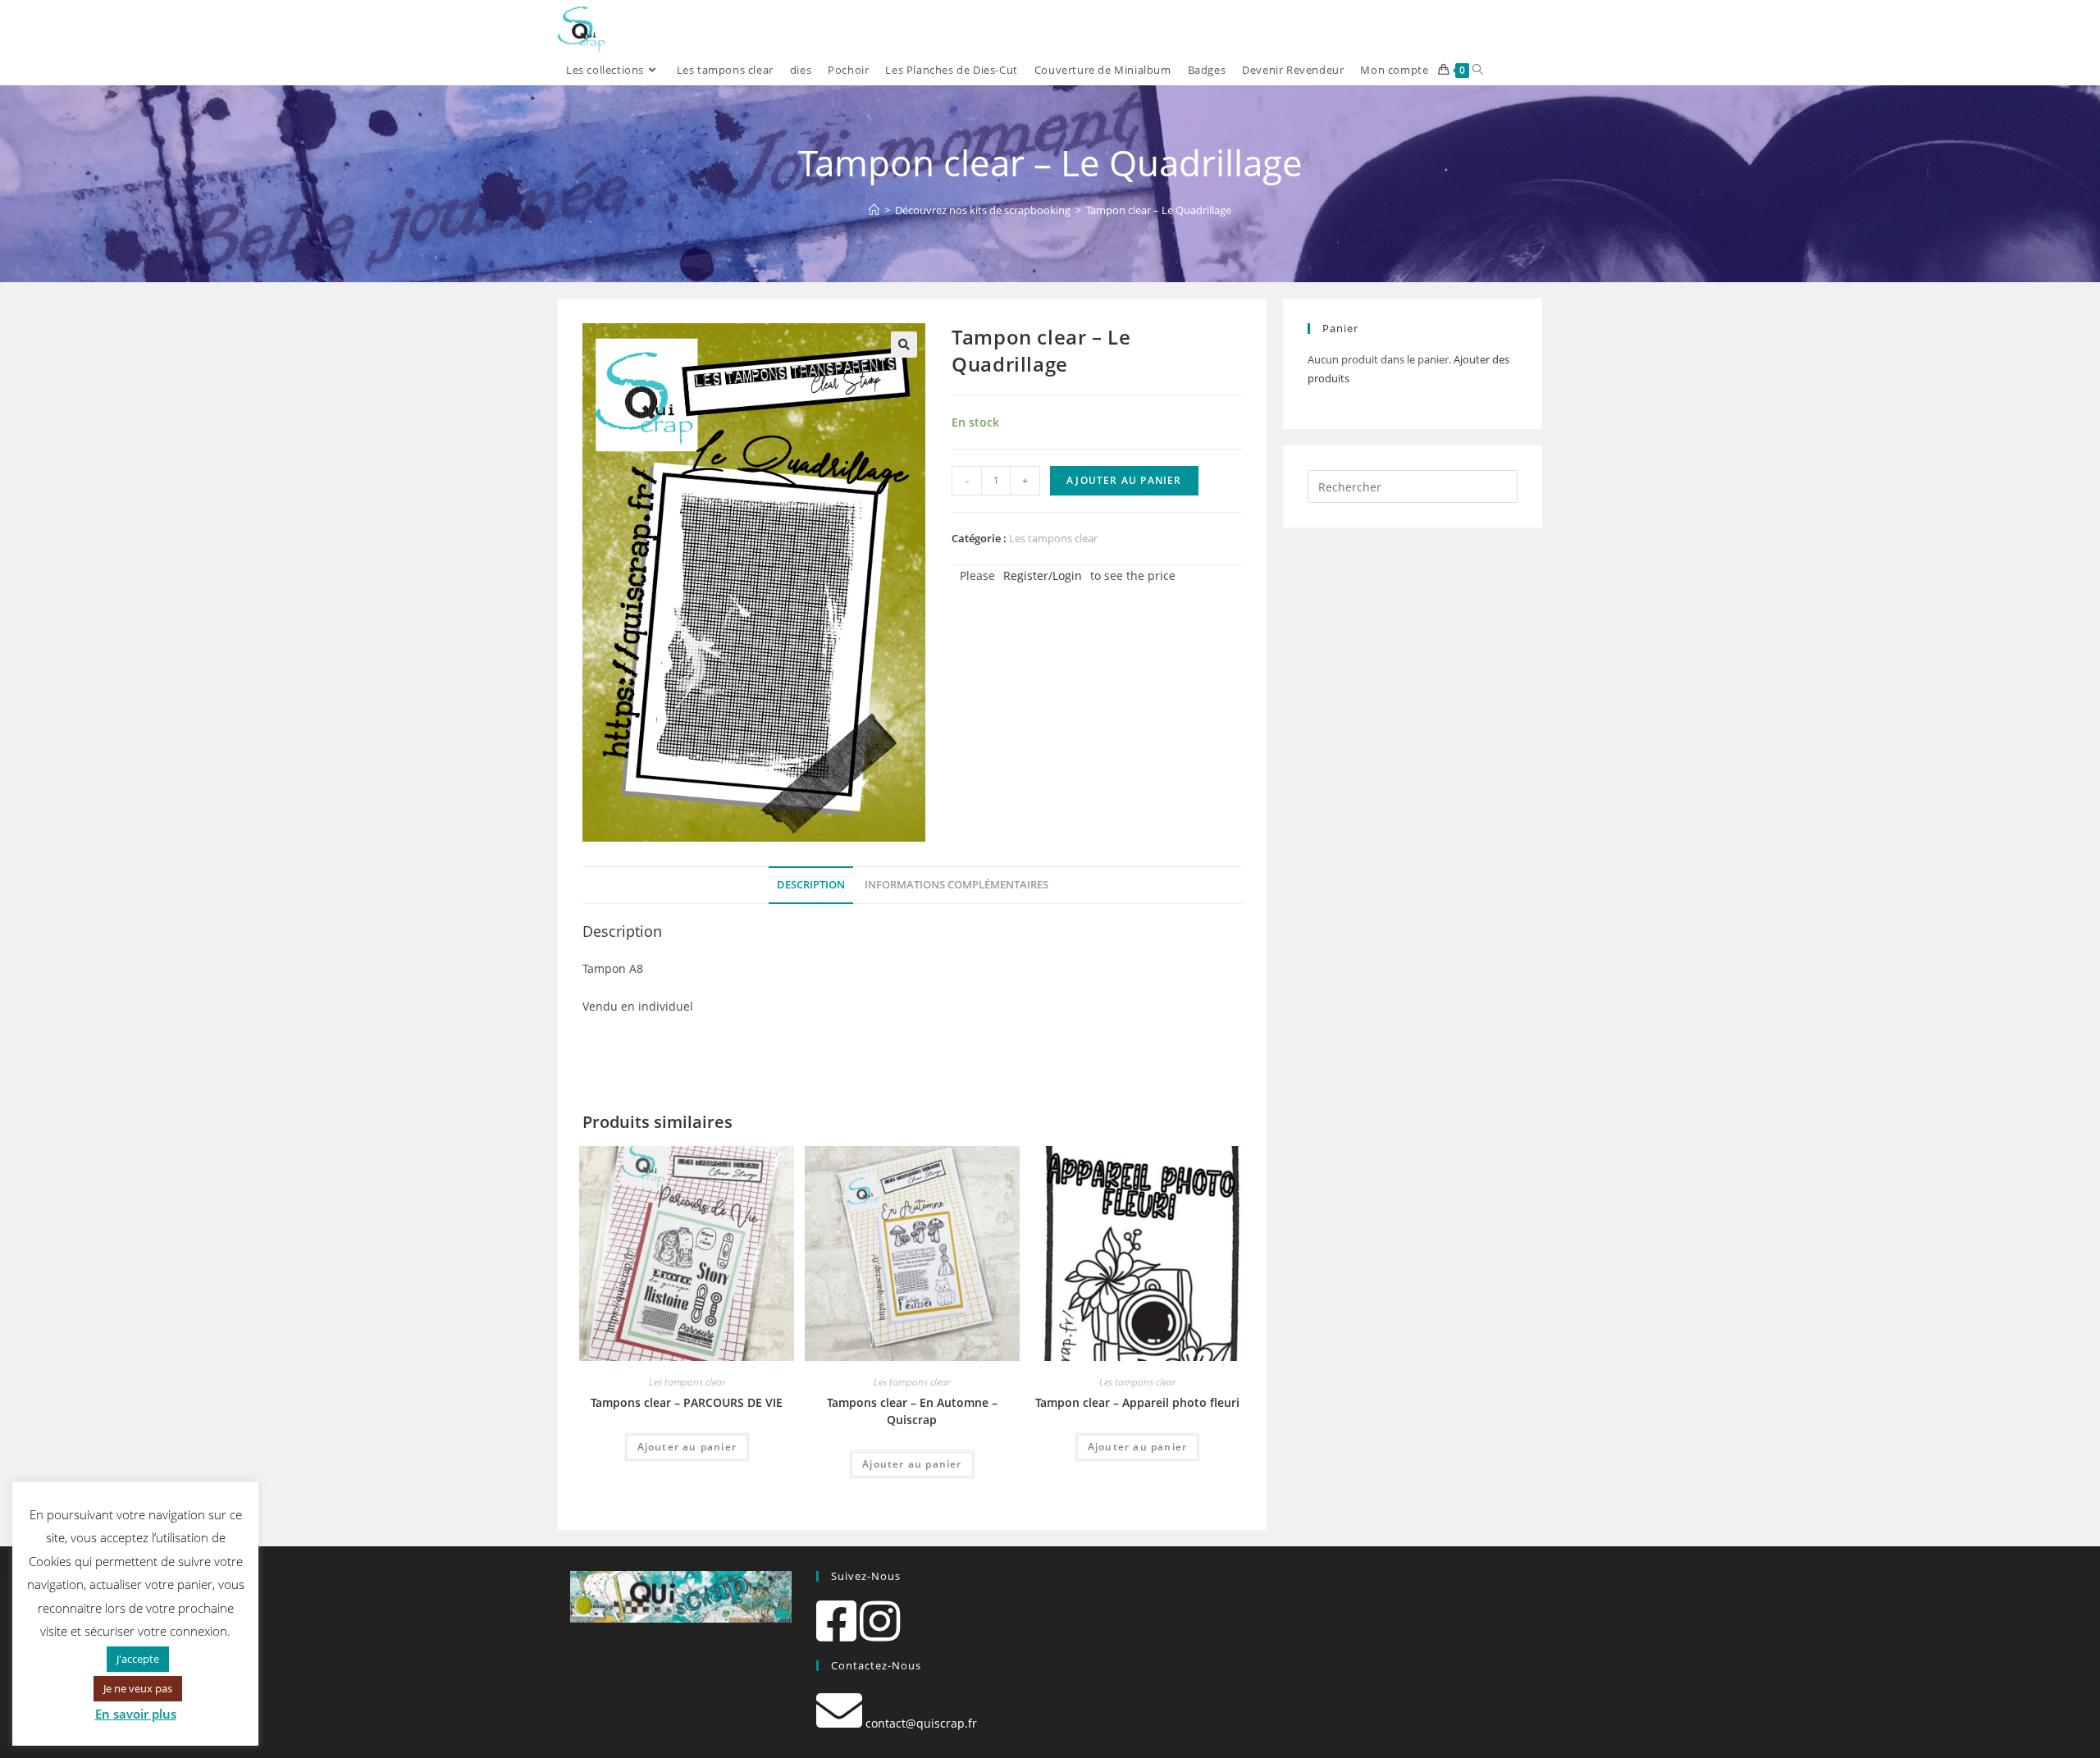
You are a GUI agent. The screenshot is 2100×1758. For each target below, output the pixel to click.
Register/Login (1043, 575)
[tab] (811, 886)
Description (811, 885)
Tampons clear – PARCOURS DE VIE (687, 1402)
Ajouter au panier (1124, 480)
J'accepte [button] (138, 1659)
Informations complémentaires (956, 885)
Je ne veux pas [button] (138, 1688)
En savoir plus (136, 1714)
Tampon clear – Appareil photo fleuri (1137, 1402)
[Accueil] (874, 210)
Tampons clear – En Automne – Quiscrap (912, 1411)
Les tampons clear (1053, 538)
